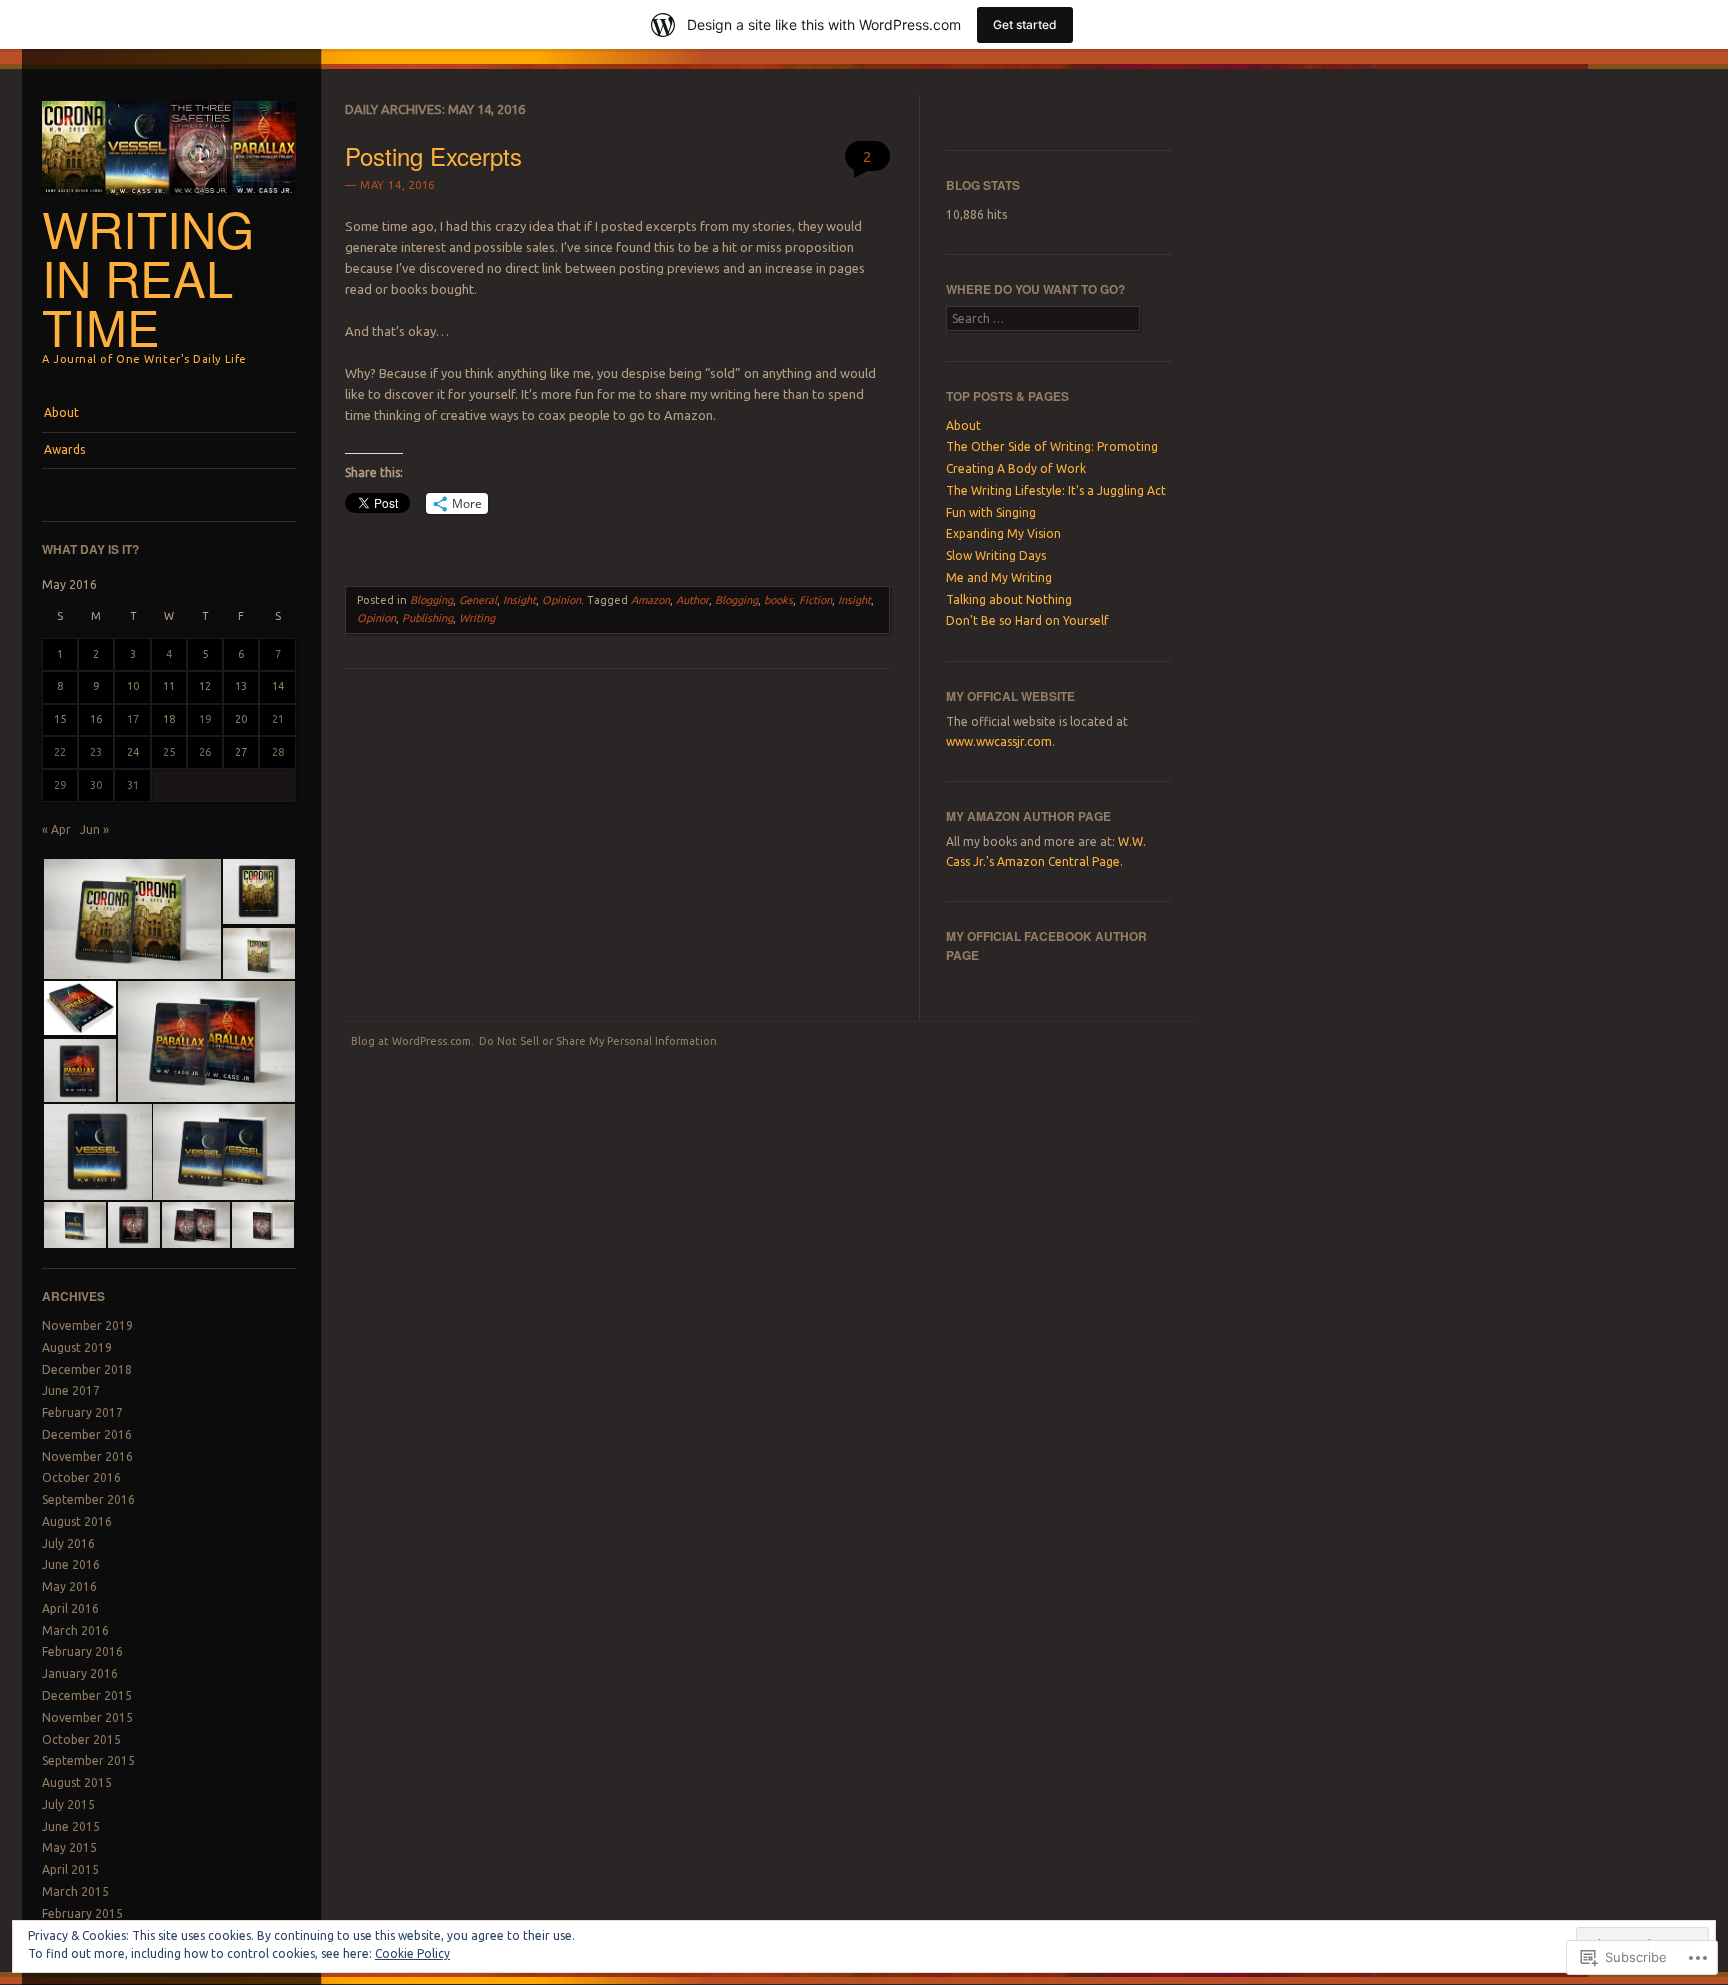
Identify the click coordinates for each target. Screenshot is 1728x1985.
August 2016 (77, 1521)
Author (692, 600)
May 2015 (69, 1847)
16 (96, 719)
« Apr (56, 829)
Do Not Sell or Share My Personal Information (598, 1041)
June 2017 (71, 1390)
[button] (131, 919)
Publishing (427, 618)
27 (241, 752)
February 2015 (82, 1913)
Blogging (431, 600)
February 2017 (82, 1412)
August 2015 (77, 1782)
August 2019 (77, 1347)
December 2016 (87, 1434)
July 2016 (68, 1543)
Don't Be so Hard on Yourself (1027, 620)
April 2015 (70, 1869)
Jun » (94, 829)
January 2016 (80, 1673)
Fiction (815, 600)
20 (241, 719)
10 (133, 686)
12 (205, 686)
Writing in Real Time (148, 277)
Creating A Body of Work (1016, 468)
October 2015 (81, 1739)
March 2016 (75, 1630)
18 (169, 719)
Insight (519, 600)
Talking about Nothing (1009, 599)
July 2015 (68, 1804)
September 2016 (88, 1499)
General (478, 600)
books (778, 600)
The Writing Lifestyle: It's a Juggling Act (1056, 490)
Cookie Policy (412, 1953)
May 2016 (69, 1586)
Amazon (650, 600)
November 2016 (87, 1456)
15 (60, 719)
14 (278, 686)
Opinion (561, 600)
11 (169, 686)
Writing (477, 618)
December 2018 (87, 1369)
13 (241, 686)
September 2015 (88, 1760)
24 (133, 752)
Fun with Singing (991, 512)
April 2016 (70, 1608)
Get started (1025, 24)
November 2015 (87, 1717)
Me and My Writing (999, 577)
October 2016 (81, 1477)
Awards (64, 449)
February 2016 (82, 1651)
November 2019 (87, 1325)
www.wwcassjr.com (999, 741)
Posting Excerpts (433, 155)
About (61, 412)
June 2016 (71, 1564)
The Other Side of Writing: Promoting (1052, 446)
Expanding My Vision (1003, 533)
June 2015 (71, 1826)
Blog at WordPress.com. (412, 1041)
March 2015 (75, 1891)
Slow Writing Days (996, 555)
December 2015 (87, 1695)
